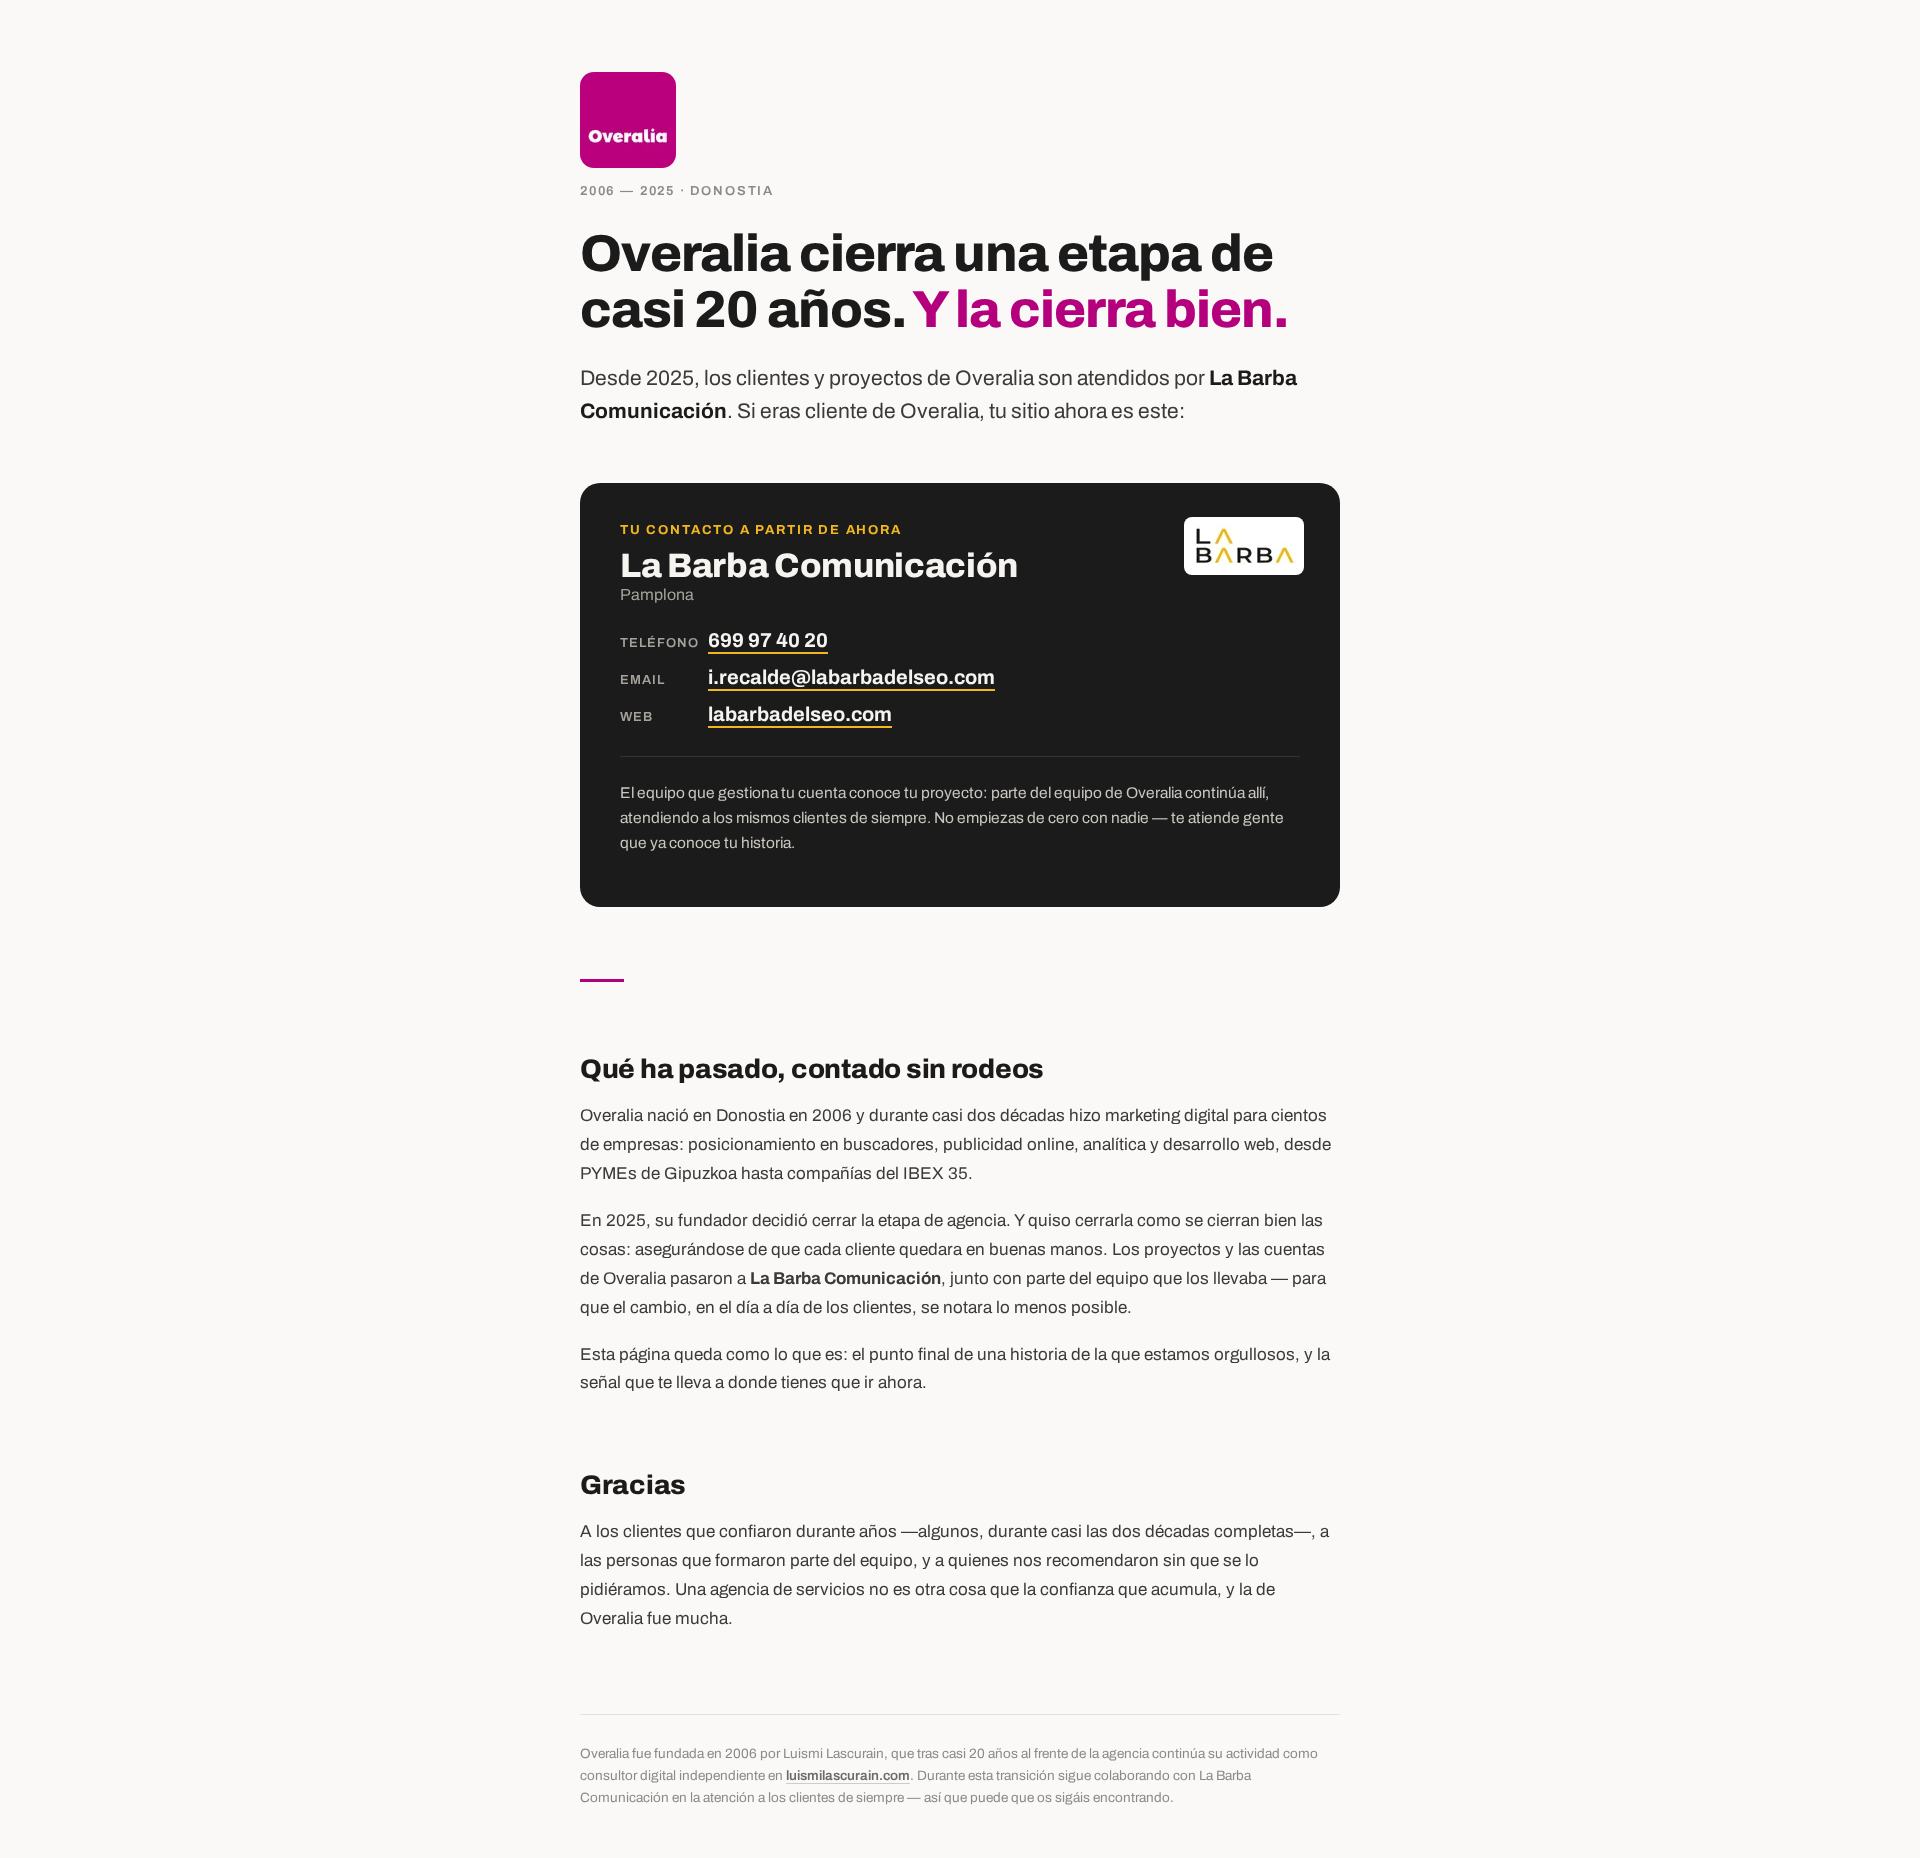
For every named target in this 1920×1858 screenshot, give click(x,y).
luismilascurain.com (848, 1775)
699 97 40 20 (768, 640)
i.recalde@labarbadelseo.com (851, 677)
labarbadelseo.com (800, 714)
